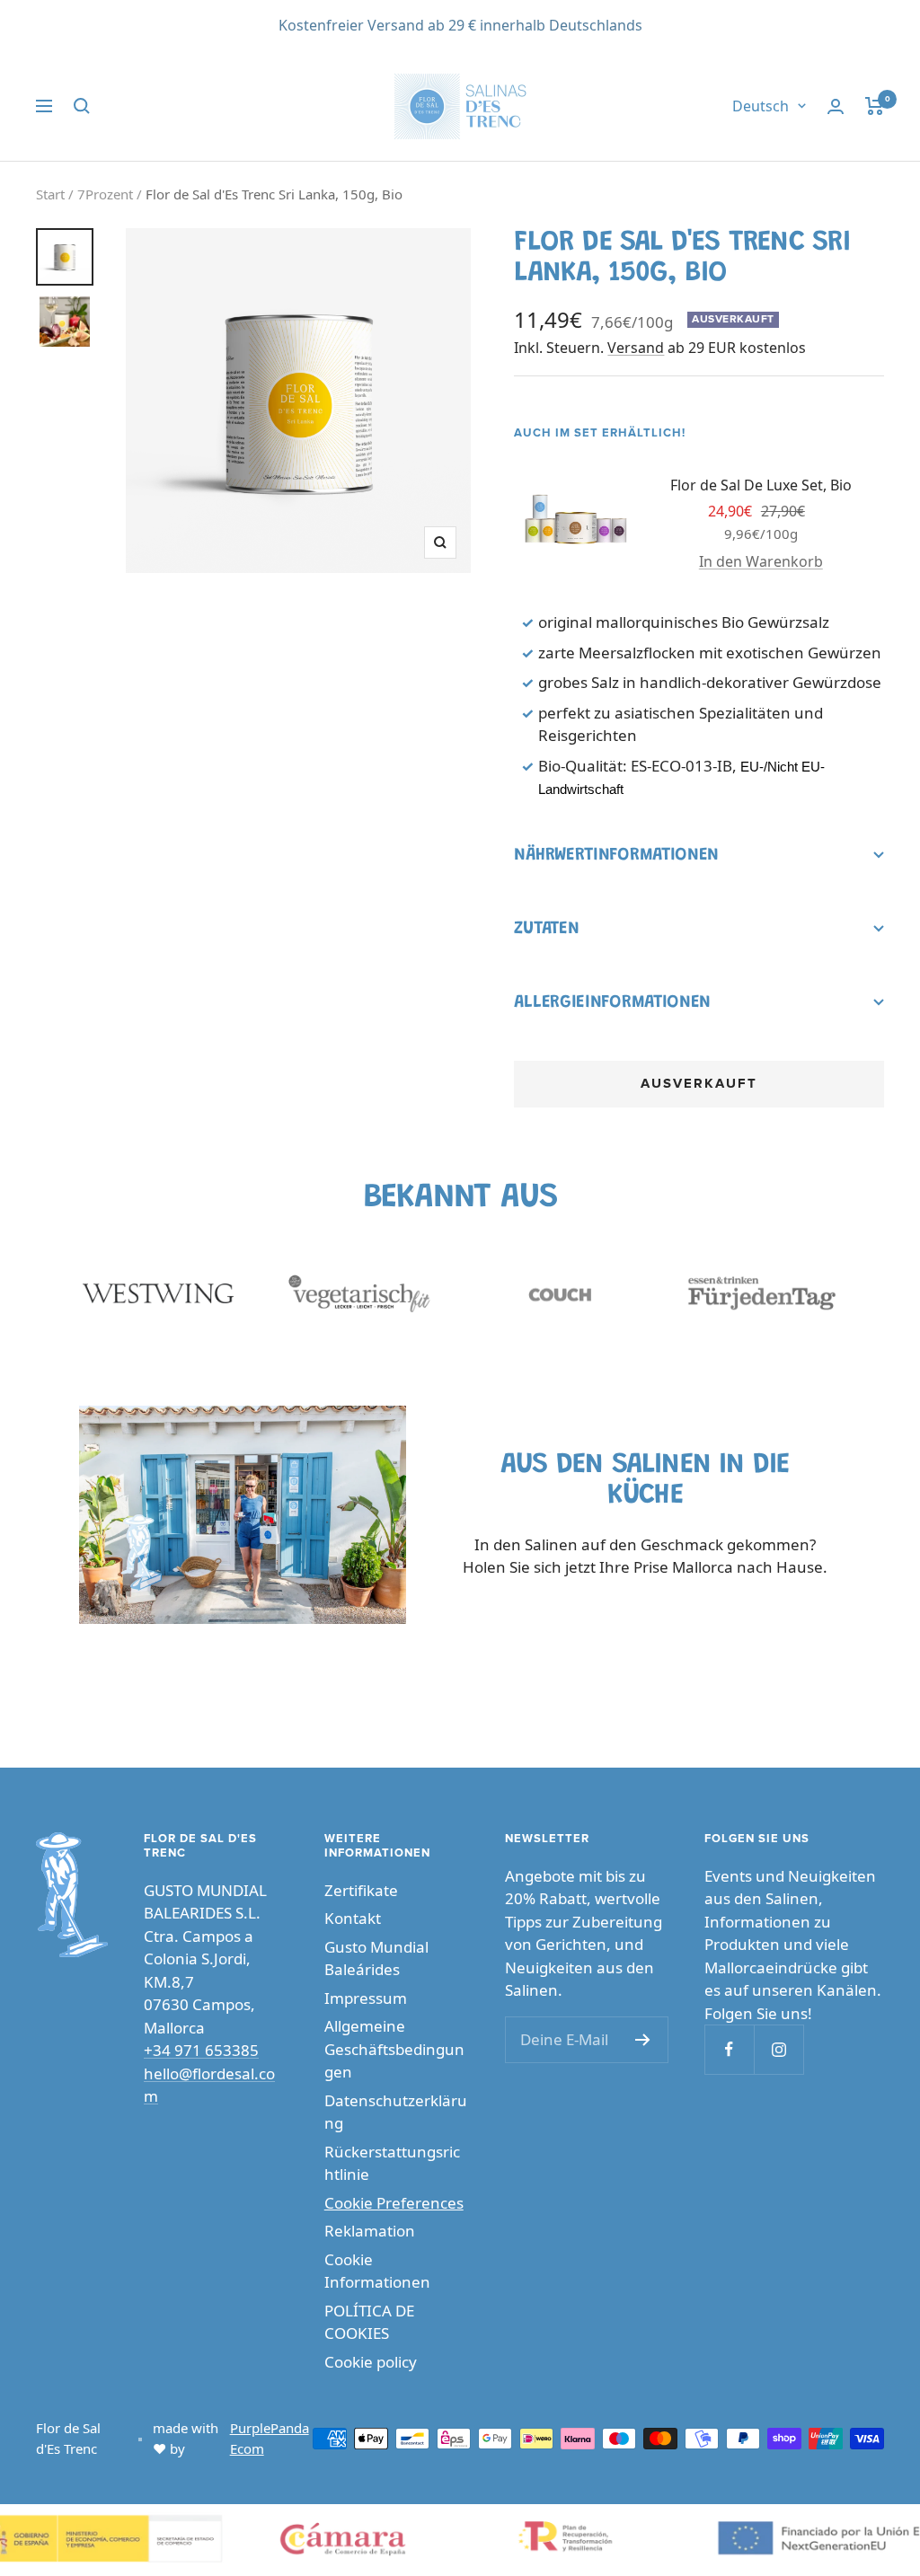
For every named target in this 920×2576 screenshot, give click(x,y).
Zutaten (546, 929)
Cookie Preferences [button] (394, 2203)
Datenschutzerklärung (396, 2112)
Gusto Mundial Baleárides (376, 1958)
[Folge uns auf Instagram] (778, 2049)
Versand (636, 348)
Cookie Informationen (377, 2271)
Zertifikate (361, 1890)
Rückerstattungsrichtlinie (392, 2163)
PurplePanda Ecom (270, 2438)
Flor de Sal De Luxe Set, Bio (761, 485)
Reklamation (370, 2231)
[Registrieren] (643, 2040)
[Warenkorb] (875, 106)
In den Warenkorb (761, 561)
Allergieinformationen (612, 1002)
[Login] (836, 106)
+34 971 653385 (201, 2050)
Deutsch (761, 106)
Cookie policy (371, 2362)
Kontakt (353, 1918)
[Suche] (82, 106)
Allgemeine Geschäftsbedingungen (394, 2049)
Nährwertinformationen (616, 855)
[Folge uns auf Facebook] (729, 2049)
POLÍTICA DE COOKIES (369, 2322)
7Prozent (105, 194)
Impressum (366, 1998)
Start (50, 194)
